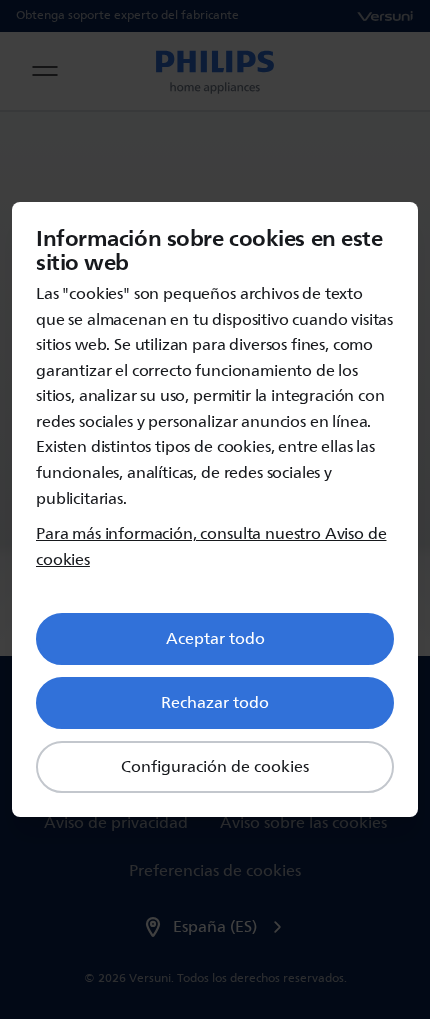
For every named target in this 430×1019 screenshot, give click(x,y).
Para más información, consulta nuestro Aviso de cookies (211, 547)
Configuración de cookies (215, 767)
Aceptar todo (215, 639)
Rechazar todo (215, 703)
